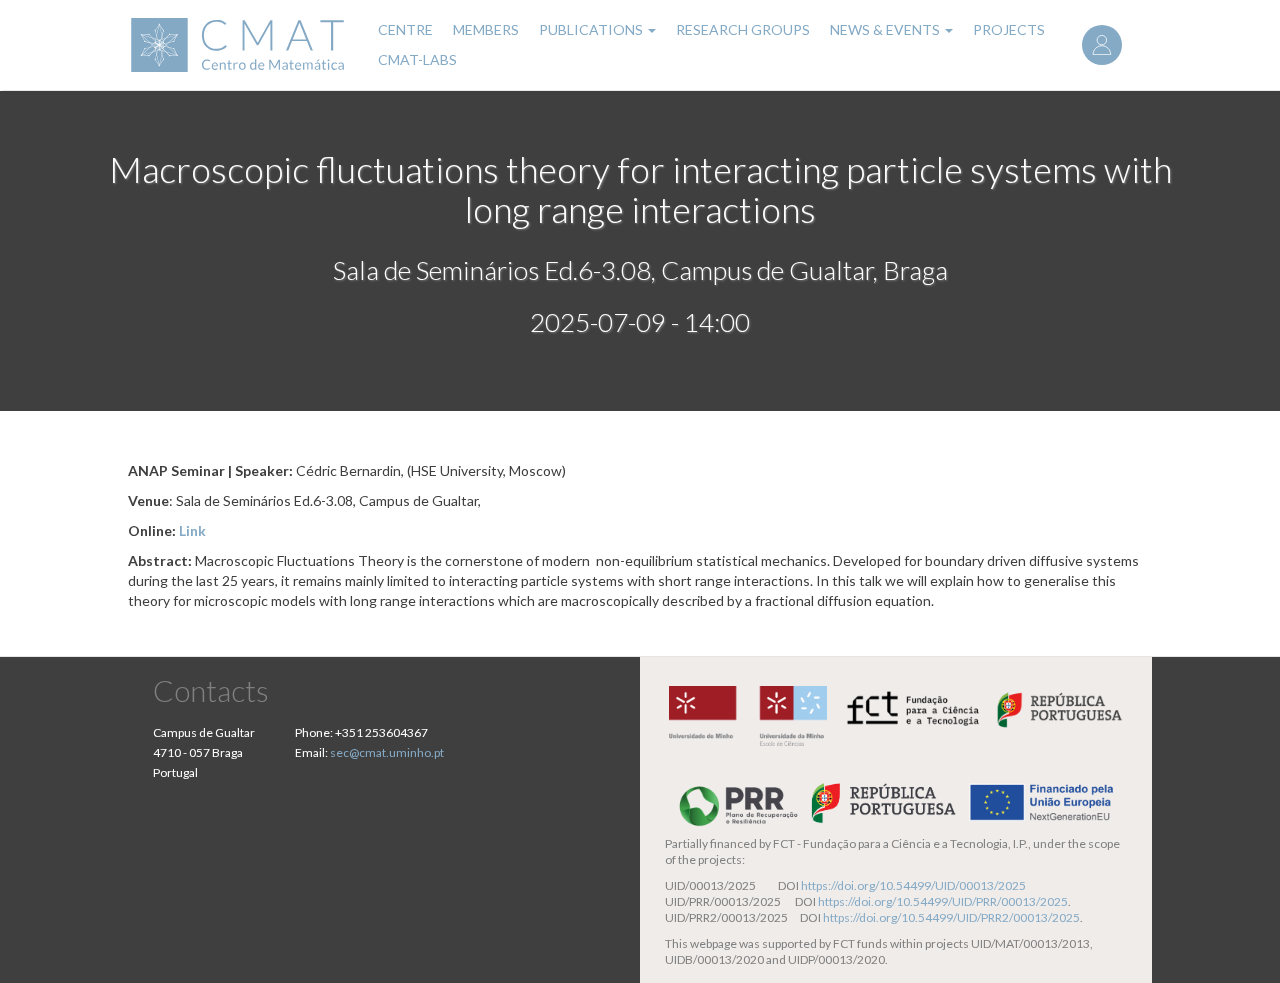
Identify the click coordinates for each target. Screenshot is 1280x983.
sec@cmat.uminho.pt (387, 752)
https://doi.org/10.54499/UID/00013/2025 (913, 885)
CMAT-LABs (417, 59)
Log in (1102, 45)
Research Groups (743, 29)
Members (486, 29)
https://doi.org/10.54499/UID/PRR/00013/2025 (943, 901)
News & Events (886, 29)
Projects (1009, 29)
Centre (405, 29)
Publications (592, 29)
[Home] (240, 45)
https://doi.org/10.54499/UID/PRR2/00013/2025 (951, 917)
